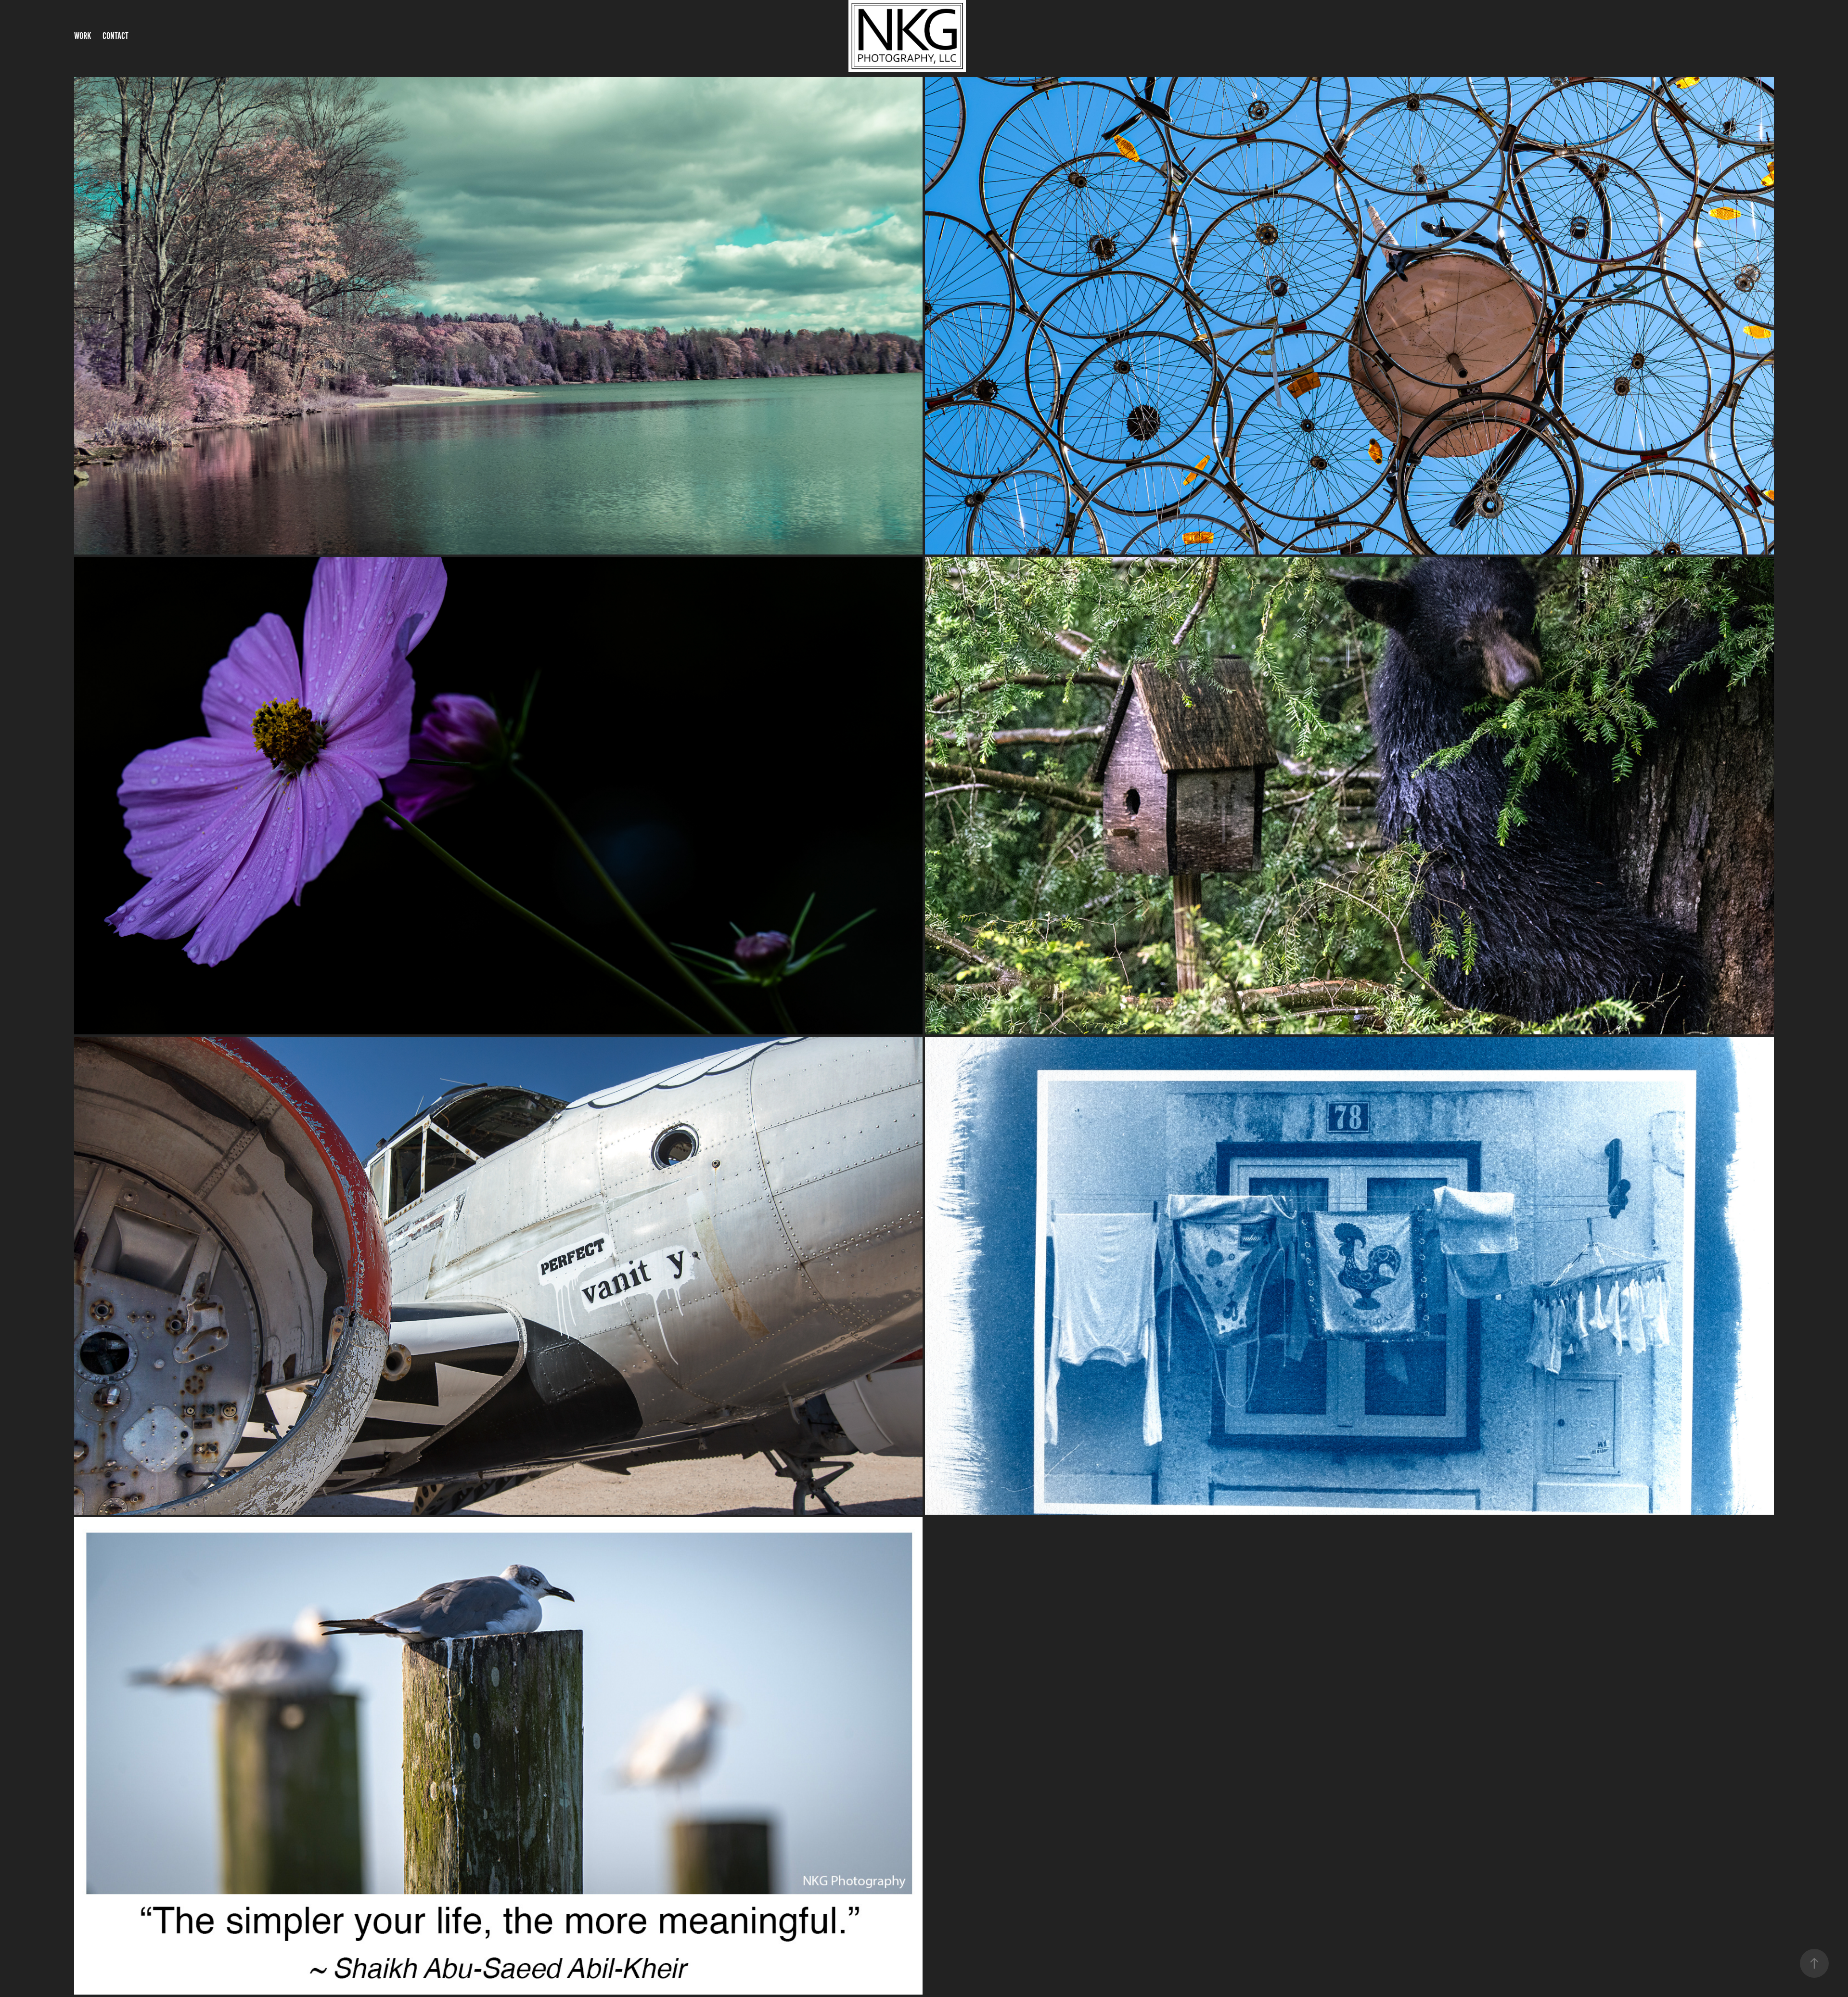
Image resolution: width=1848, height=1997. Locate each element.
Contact (115, 36)
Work (83, 36)
